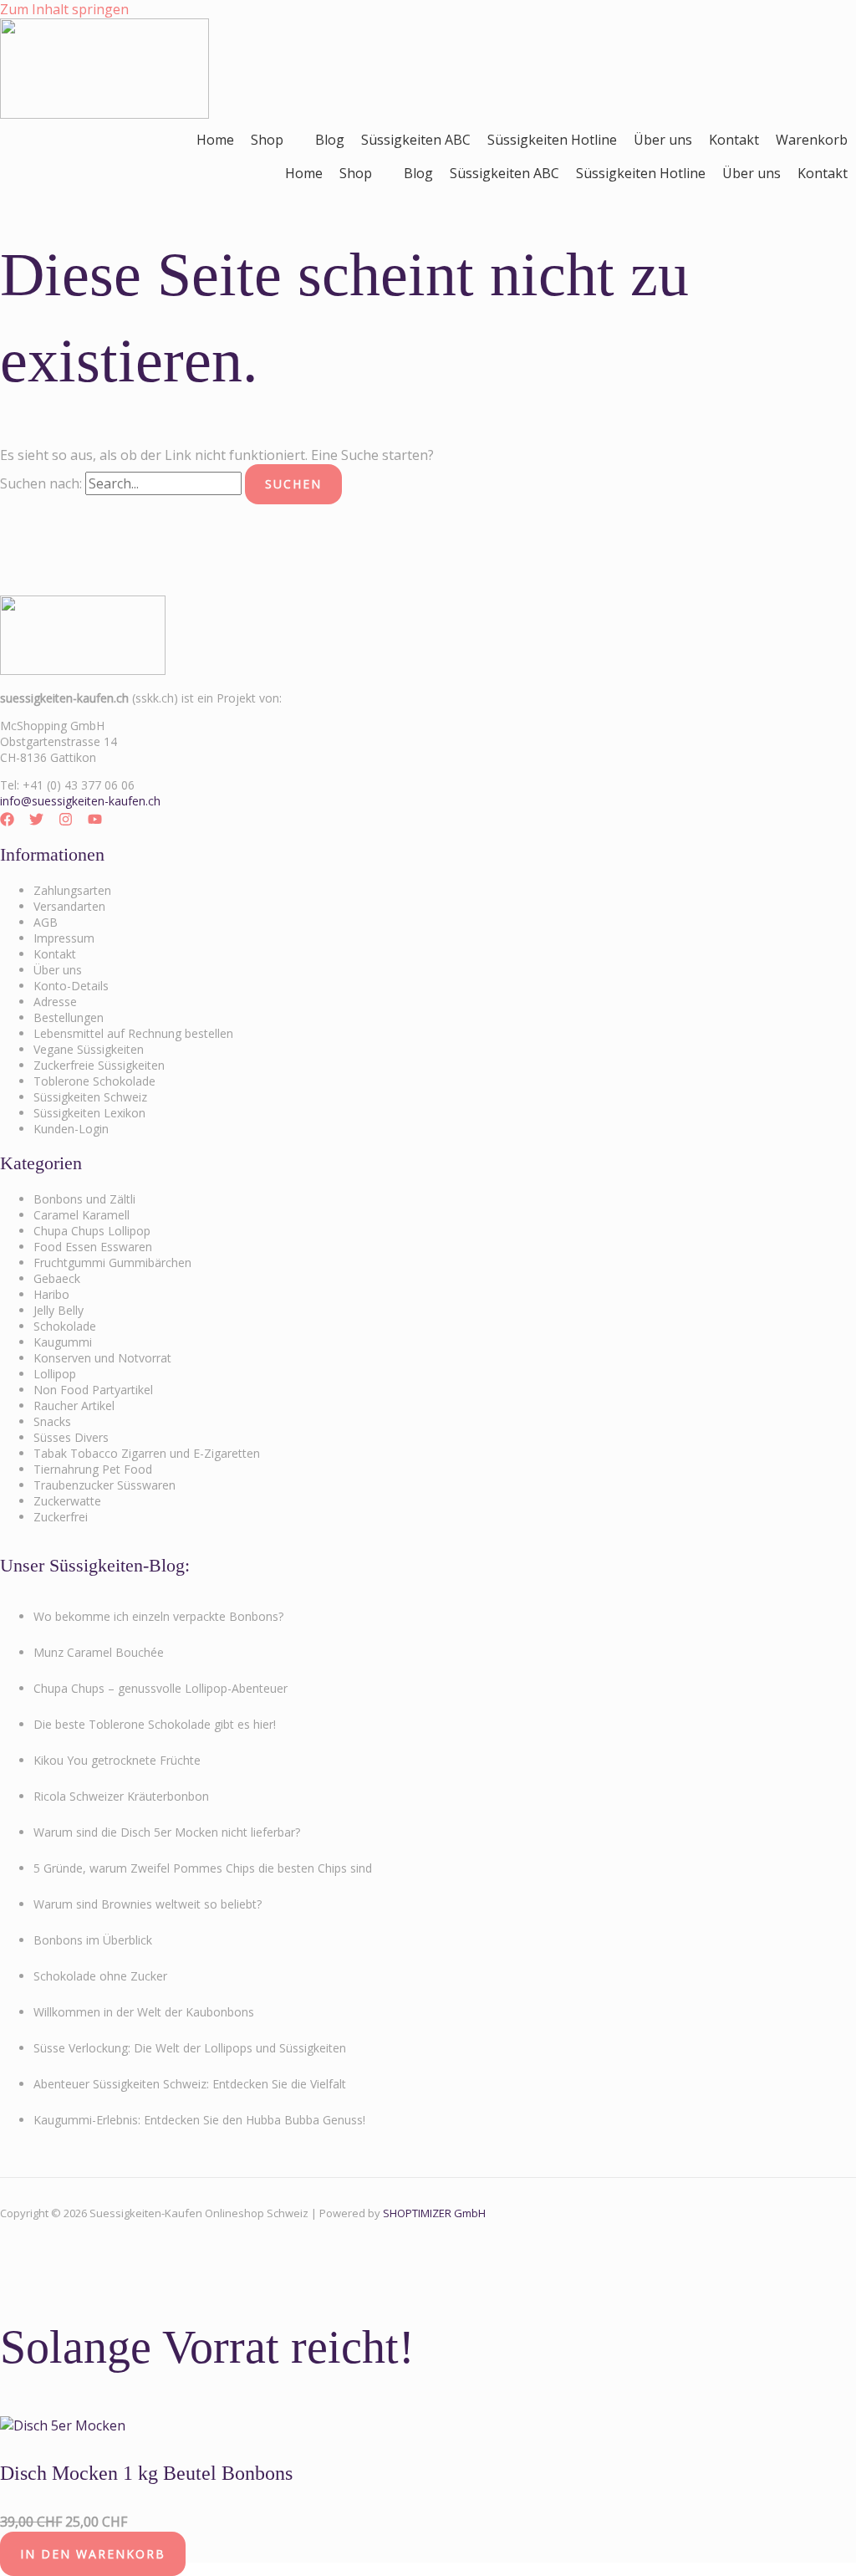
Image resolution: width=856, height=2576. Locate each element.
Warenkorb (812, 140)
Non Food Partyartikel (93, 1390)
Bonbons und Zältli (84, 1199)
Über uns (663, 140)
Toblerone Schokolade (94, 1081)
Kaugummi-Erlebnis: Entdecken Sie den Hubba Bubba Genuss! (199, 2120)
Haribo (51, 1294)
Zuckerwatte (67, 1501)
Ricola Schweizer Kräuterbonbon (121, 1796)
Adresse (55, 1002)
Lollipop (55, 1374)
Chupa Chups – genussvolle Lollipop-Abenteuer (160, 1688)
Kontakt (734, 140)
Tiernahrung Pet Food (93, 1469)
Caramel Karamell (82, 1215)
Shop (267, 140)
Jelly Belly (59, 1310)
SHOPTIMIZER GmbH (434, 2213)
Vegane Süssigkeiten (89, 1049)
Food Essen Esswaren (93, 1247)
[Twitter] (36, 821)
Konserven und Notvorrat (102, 1358)
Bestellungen (69, 1017)
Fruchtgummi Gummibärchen (112, 1262)
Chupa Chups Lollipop (92, 1231)
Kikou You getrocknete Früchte (117, 1760)
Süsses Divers (71, 1437)
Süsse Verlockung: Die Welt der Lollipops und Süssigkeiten (190, 2048)
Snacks (52, 1421)
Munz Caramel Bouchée (99, 1652)
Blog (330, 140)
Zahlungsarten (72, 890)
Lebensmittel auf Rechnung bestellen (133, 1033)
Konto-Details (71, 986)
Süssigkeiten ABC (416, 140)
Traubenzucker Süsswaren (104, 1485)
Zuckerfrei (61, 1517)
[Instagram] (66, 821)
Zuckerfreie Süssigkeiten (99, 1065)
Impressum (64, 938)
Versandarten (69, 906)
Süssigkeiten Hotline (552, 140)
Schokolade (65, 1326)
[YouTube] (95, 821)
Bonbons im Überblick (93, 1940)
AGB (46, 922)
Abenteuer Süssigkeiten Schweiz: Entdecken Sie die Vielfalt (190, 2084)
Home (215, 140)
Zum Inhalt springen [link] (64, 9)
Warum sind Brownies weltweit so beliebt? (148, 1904)
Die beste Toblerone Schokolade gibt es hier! (155, 1724)
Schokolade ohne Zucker (100, 1976)
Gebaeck (57, 1278)
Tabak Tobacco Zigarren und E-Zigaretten (147, 1453)
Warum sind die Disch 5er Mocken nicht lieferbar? (167, 1832)
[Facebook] (7, 821)
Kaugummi (63, 1342)
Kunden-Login (71, 1129)
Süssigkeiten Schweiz (90, 1097)
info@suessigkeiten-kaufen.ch (80, 801)
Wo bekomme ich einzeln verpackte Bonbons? (158, 1616)
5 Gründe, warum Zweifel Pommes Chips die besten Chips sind (203, 1868)
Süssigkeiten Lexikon (89, 1113)
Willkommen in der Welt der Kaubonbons (144, 2012)
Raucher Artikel (74, 1406)
